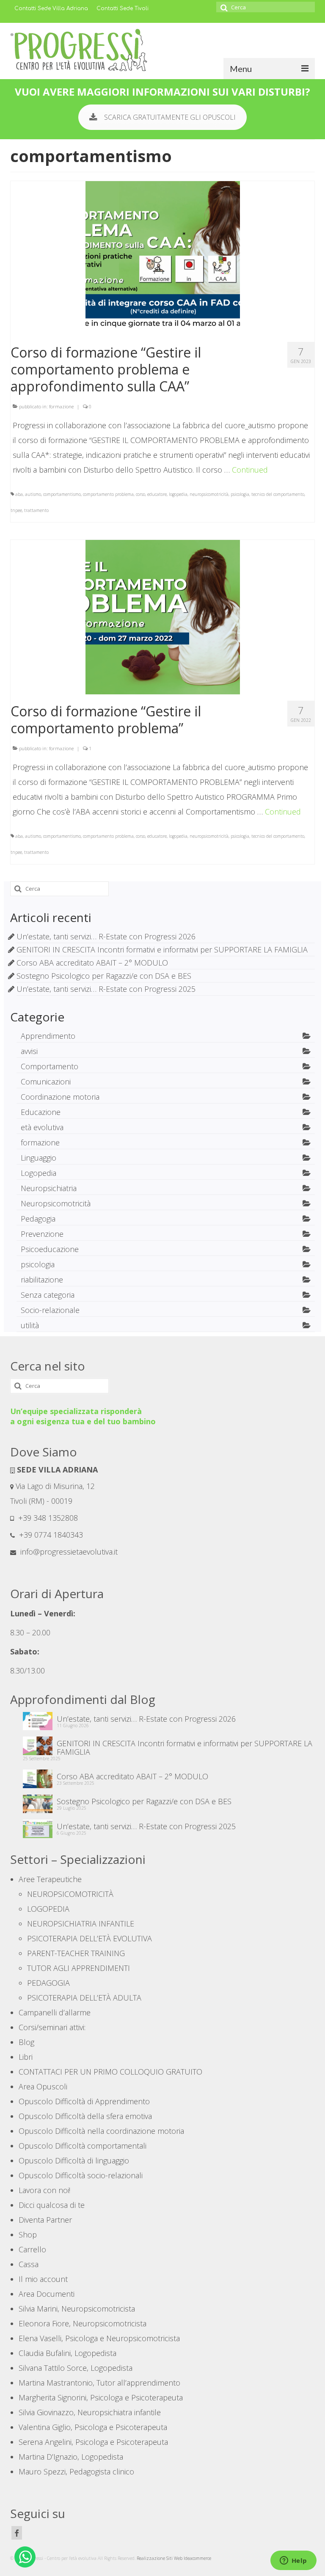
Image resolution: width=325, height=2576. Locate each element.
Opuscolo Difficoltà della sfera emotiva (85, 2116)
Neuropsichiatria (49, 1188)
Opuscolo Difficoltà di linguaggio (74, 2160)
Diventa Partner (45, 2220)
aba (19, 494)
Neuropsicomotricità (56, 1203)
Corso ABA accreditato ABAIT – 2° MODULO (92, 963)
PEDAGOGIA (48, 1983)
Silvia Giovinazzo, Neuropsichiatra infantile (90, 2412)
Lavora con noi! (44, 2190)
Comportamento (50, 1066)
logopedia (178, 494)
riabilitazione (42, 1280)
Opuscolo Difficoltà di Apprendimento (84, 2101)
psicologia (240, 494)
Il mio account (43, 2279)
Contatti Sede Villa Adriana (51, 8)
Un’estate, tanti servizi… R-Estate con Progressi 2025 (106, 989)
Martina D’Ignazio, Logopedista (71, 2457)
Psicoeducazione (50, 1249)
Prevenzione (42, 1234)
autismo (33, 494)
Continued (250, 470)
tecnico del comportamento (278, 494)
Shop (28, 2235)
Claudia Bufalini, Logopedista (67, 2353)
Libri (26, 2057)
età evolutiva (42, 1127)
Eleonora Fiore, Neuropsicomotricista (83, 2323)
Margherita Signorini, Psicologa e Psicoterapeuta (101, 2397)
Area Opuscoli (43, 2086)
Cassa (29, 2264)
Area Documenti (47, 2294)
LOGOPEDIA (48, 1909)
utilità (30, 1325)
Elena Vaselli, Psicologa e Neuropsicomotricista (99, 2338)
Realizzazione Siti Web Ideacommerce (174, 2558)
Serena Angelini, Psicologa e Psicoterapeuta (93, 2442)
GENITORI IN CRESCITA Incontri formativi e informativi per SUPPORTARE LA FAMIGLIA (162, 949)
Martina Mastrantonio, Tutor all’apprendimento (99, 2383)
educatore (157, 494)
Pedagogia (38, 1219)
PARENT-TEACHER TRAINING (76, 1953)
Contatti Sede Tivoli (123, 8)
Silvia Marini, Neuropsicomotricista (77, 2309)
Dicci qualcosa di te (52, 2205)
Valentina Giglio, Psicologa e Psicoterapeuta (93, 2427)
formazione (61, 406)
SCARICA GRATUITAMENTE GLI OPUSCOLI (170, 117)
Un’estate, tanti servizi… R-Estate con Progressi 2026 (106, 936)
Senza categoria (48, 1295)
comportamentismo (62, 494)
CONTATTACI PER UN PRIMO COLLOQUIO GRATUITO (110, 2072)
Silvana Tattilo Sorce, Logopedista (76, 2368)
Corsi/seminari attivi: (52, 2027)
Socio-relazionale (50, 1310)
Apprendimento (48, 1036)
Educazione (41, 1112)
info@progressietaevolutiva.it (68, 1552)
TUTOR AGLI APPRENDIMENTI (78, 1968)
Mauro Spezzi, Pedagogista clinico (76, 2471)
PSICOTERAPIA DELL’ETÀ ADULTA (84, 1998)
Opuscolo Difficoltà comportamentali (83, 2146)
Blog (26, 2042)
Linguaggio (39, 1158)
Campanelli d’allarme (55, 2012)
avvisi (29, 1051)
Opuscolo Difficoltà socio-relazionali (81, 2175)
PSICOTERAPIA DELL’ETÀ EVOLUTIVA (90, 1938)
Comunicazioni (46, 1082)
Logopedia (39, 1173)
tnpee (16, 510)
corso (140, 494)
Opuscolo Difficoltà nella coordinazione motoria (101, 2131)
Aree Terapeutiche (50, 1879)
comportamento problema (108, 494)
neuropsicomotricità (209, 494)
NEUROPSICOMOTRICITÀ (70, 1894)
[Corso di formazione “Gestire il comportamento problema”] (163, 616)
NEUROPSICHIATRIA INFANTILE (81, 1924)
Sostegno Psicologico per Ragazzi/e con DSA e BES (104, 976)
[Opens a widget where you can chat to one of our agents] (293, 2561)
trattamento (36, 510)
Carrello (32, 2249)
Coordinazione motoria (60, 1097)
